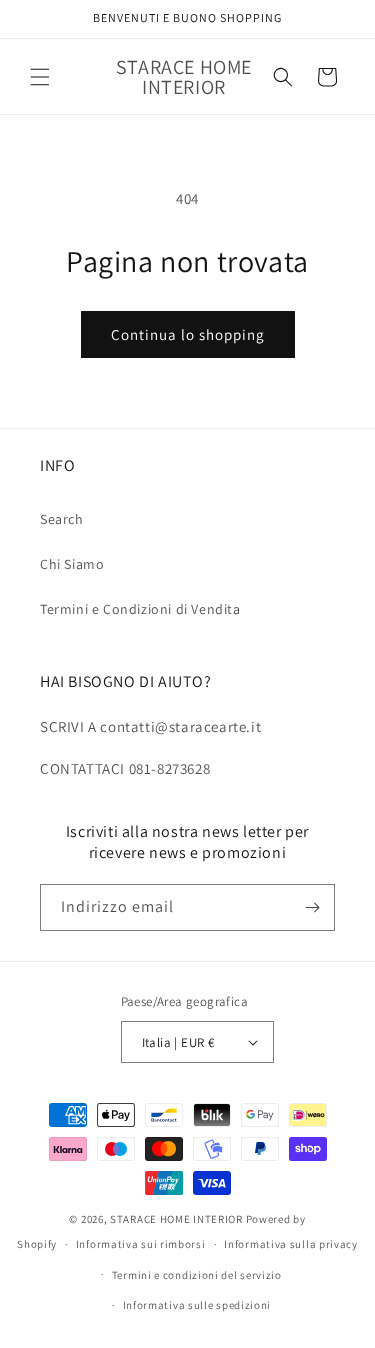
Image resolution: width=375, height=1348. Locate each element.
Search (62, 519)
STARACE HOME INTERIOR (176, 1219)
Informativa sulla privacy (291, 1244)
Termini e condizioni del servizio (197, 1275)
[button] (40, 77)
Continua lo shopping (188, 334)
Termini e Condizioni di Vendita (140, 609)
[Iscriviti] (312, 907)
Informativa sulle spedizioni (197, 1305)
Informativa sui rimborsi (141, 1244)
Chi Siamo (72, 564)
